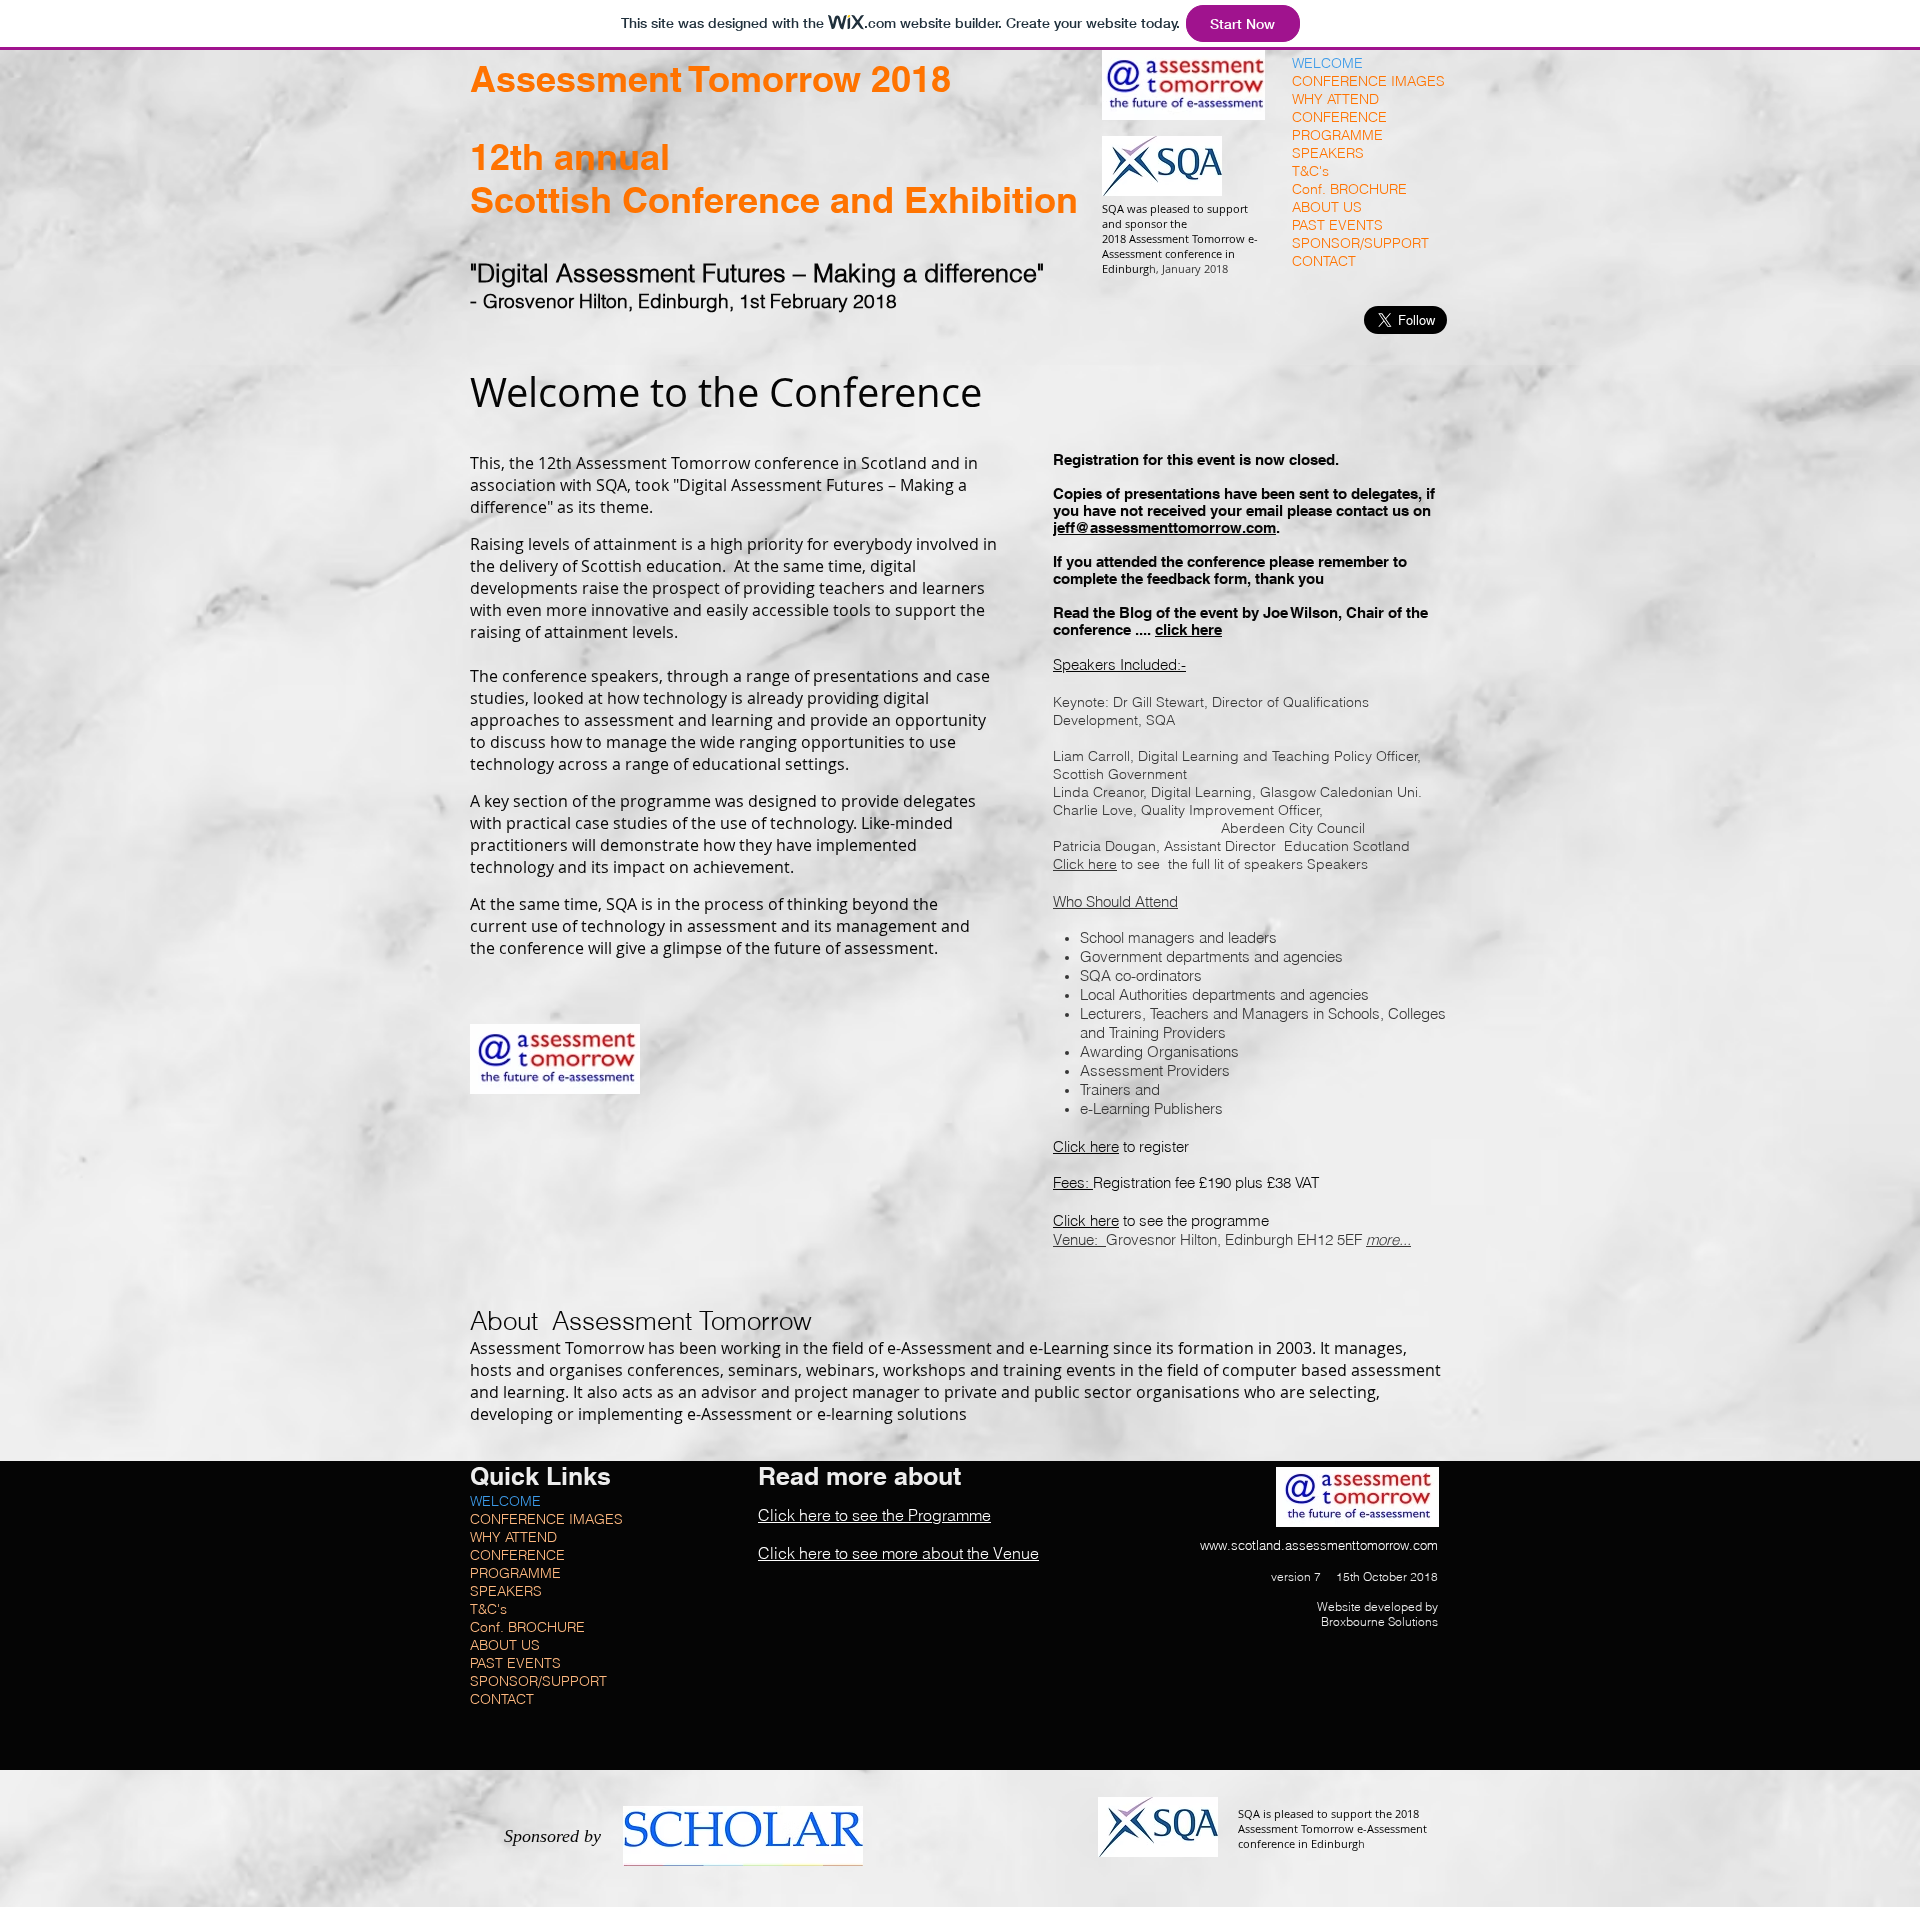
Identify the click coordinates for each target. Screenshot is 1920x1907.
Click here (1085, 864)
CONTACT (1324, 261)
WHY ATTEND (1335, 99)
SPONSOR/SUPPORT (1360, 243)
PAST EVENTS (1337, 225)
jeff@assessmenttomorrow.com (1164, 527)
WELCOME (1327, 63)
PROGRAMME (1337, 135)
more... (1388, 1239)
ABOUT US (1327, 207)
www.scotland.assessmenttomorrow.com (1319, 1545)
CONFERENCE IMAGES (1368, 81)
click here (1188, 629)
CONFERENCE (1339, 117)
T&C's (1310, 171)
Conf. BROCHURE (1349, 189)
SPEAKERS (1328, 153)
